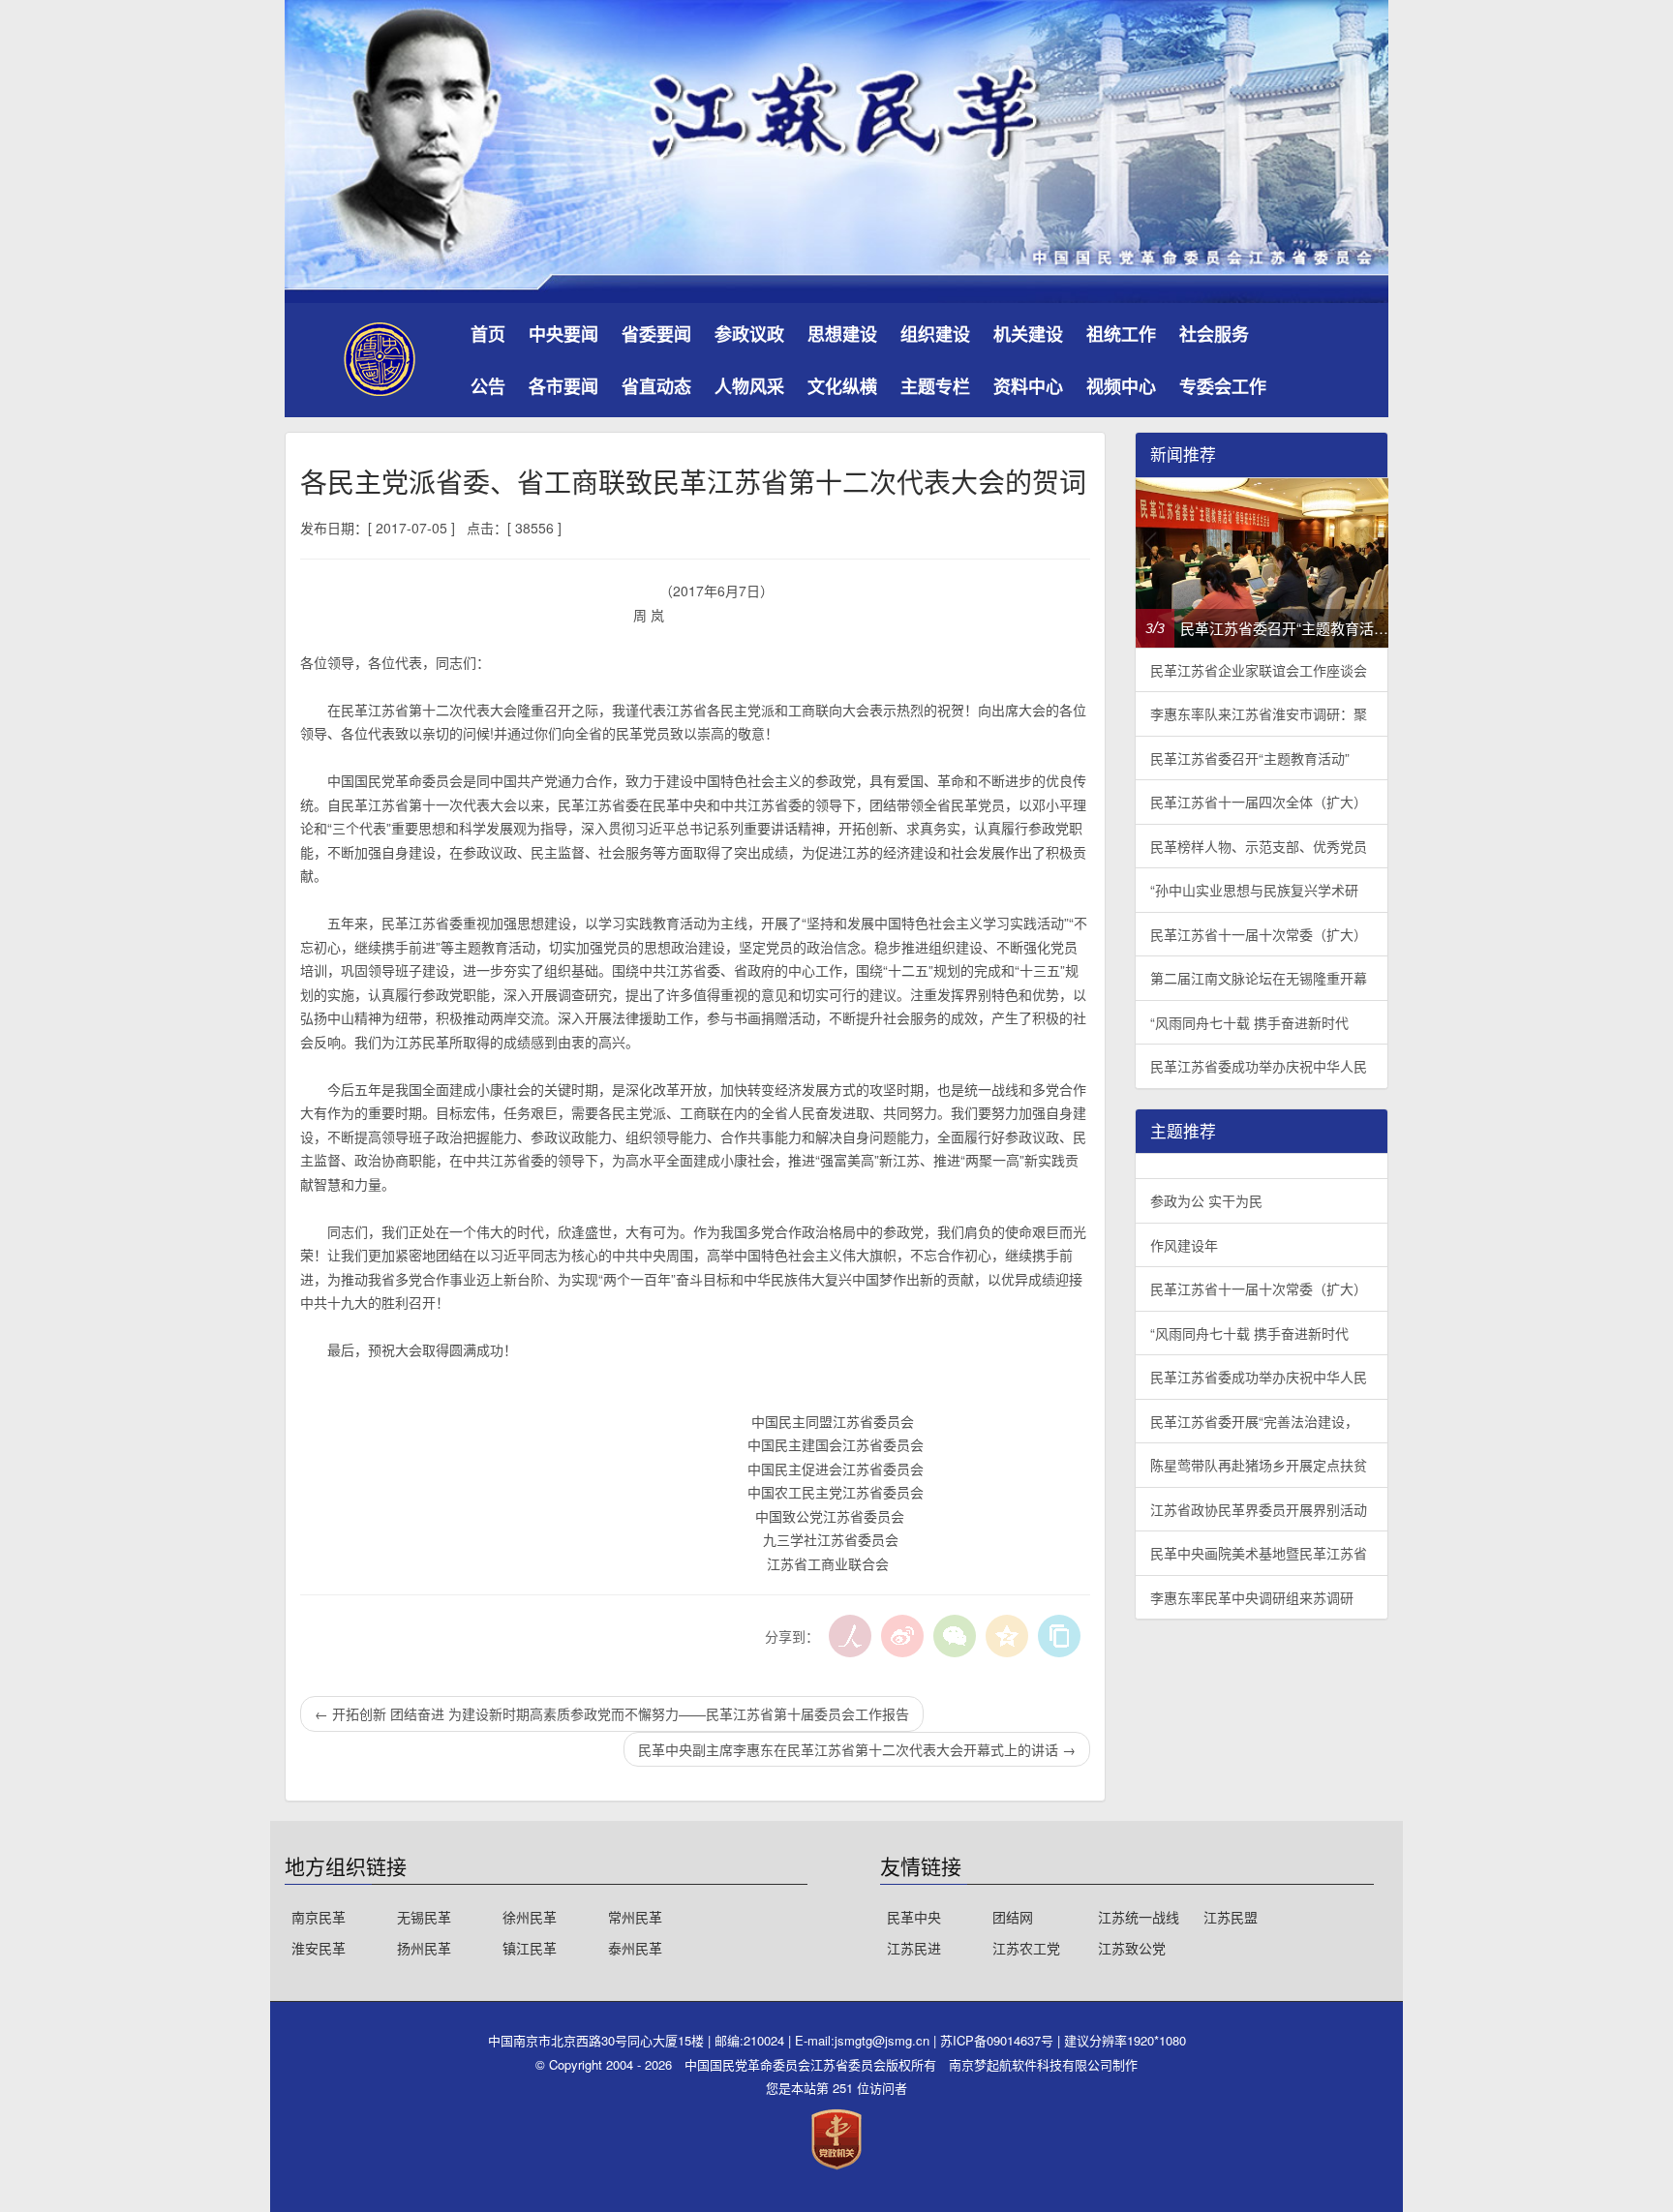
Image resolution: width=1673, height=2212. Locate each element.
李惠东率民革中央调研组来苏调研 (1252, 1597)
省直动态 (656, 386)
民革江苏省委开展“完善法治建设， (1254, 1421)
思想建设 (842, 334)
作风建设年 (1184, 1245)
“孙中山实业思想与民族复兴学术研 (1254, 890)
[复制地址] (1059, 1636)
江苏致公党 (1132, 1948)
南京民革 (319, 1917)
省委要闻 (656, 334)
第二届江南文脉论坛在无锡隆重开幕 (1259, 978)
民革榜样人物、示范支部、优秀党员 (1259, 846)
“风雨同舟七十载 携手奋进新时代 (1249, 1022)
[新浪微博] (902, 1636)
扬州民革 (424, 1948)
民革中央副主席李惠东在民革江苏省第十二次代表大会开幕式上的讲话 (857, 1749)
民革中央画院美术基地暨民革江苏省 (1259, 1553)
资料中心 (1028, 386)
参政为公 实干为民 (1206, 1200)
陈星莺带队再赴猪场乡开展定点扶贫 (1259, 1465)
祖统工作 (1121, 334)
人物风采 (749, 386)
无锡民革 (424, 1917)
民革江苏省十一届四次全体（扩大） (1259, 802)
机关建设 (1028, 334)
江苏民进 (914, 1948)
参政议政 (749, 334)
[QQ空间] (1007, 1636)
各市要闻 (563, 386)
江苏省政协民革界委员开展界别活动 (1259, 1509)
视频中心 (1121, 386)
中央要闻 (563, 334)
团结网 (1013, 1917)
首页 (488, 334)
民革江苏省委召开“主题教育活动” (1250, 758)
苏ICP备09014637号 (999, 2040)
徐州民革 (530, 1917)
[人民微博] (850, 1636)
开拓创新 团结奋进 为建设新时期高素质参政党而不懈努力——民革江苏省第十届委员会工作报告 (612, 1713)
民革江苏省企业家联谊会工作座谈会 (1259, 670)
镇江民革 (530, 1948)
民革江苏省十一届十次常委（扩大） (1259, 934)
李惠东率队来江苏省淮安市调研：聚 (1259, 713)
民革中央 (914, 1917)
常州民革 (635, 1917)
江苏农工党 (1026, 1948)
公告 (488, 386)
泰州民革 (635, 1948)
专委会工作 (1223, 386)
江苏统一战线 (1139, 1917)
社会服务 (1214, 334)
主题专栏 (935, 386)
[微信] (955, 1636)
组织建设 (935, 334)
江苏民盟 (1231, 1917)
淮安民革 (319, 1948)
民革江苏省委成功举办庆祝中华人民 (1259, 1066)
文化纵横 (842, 386)
